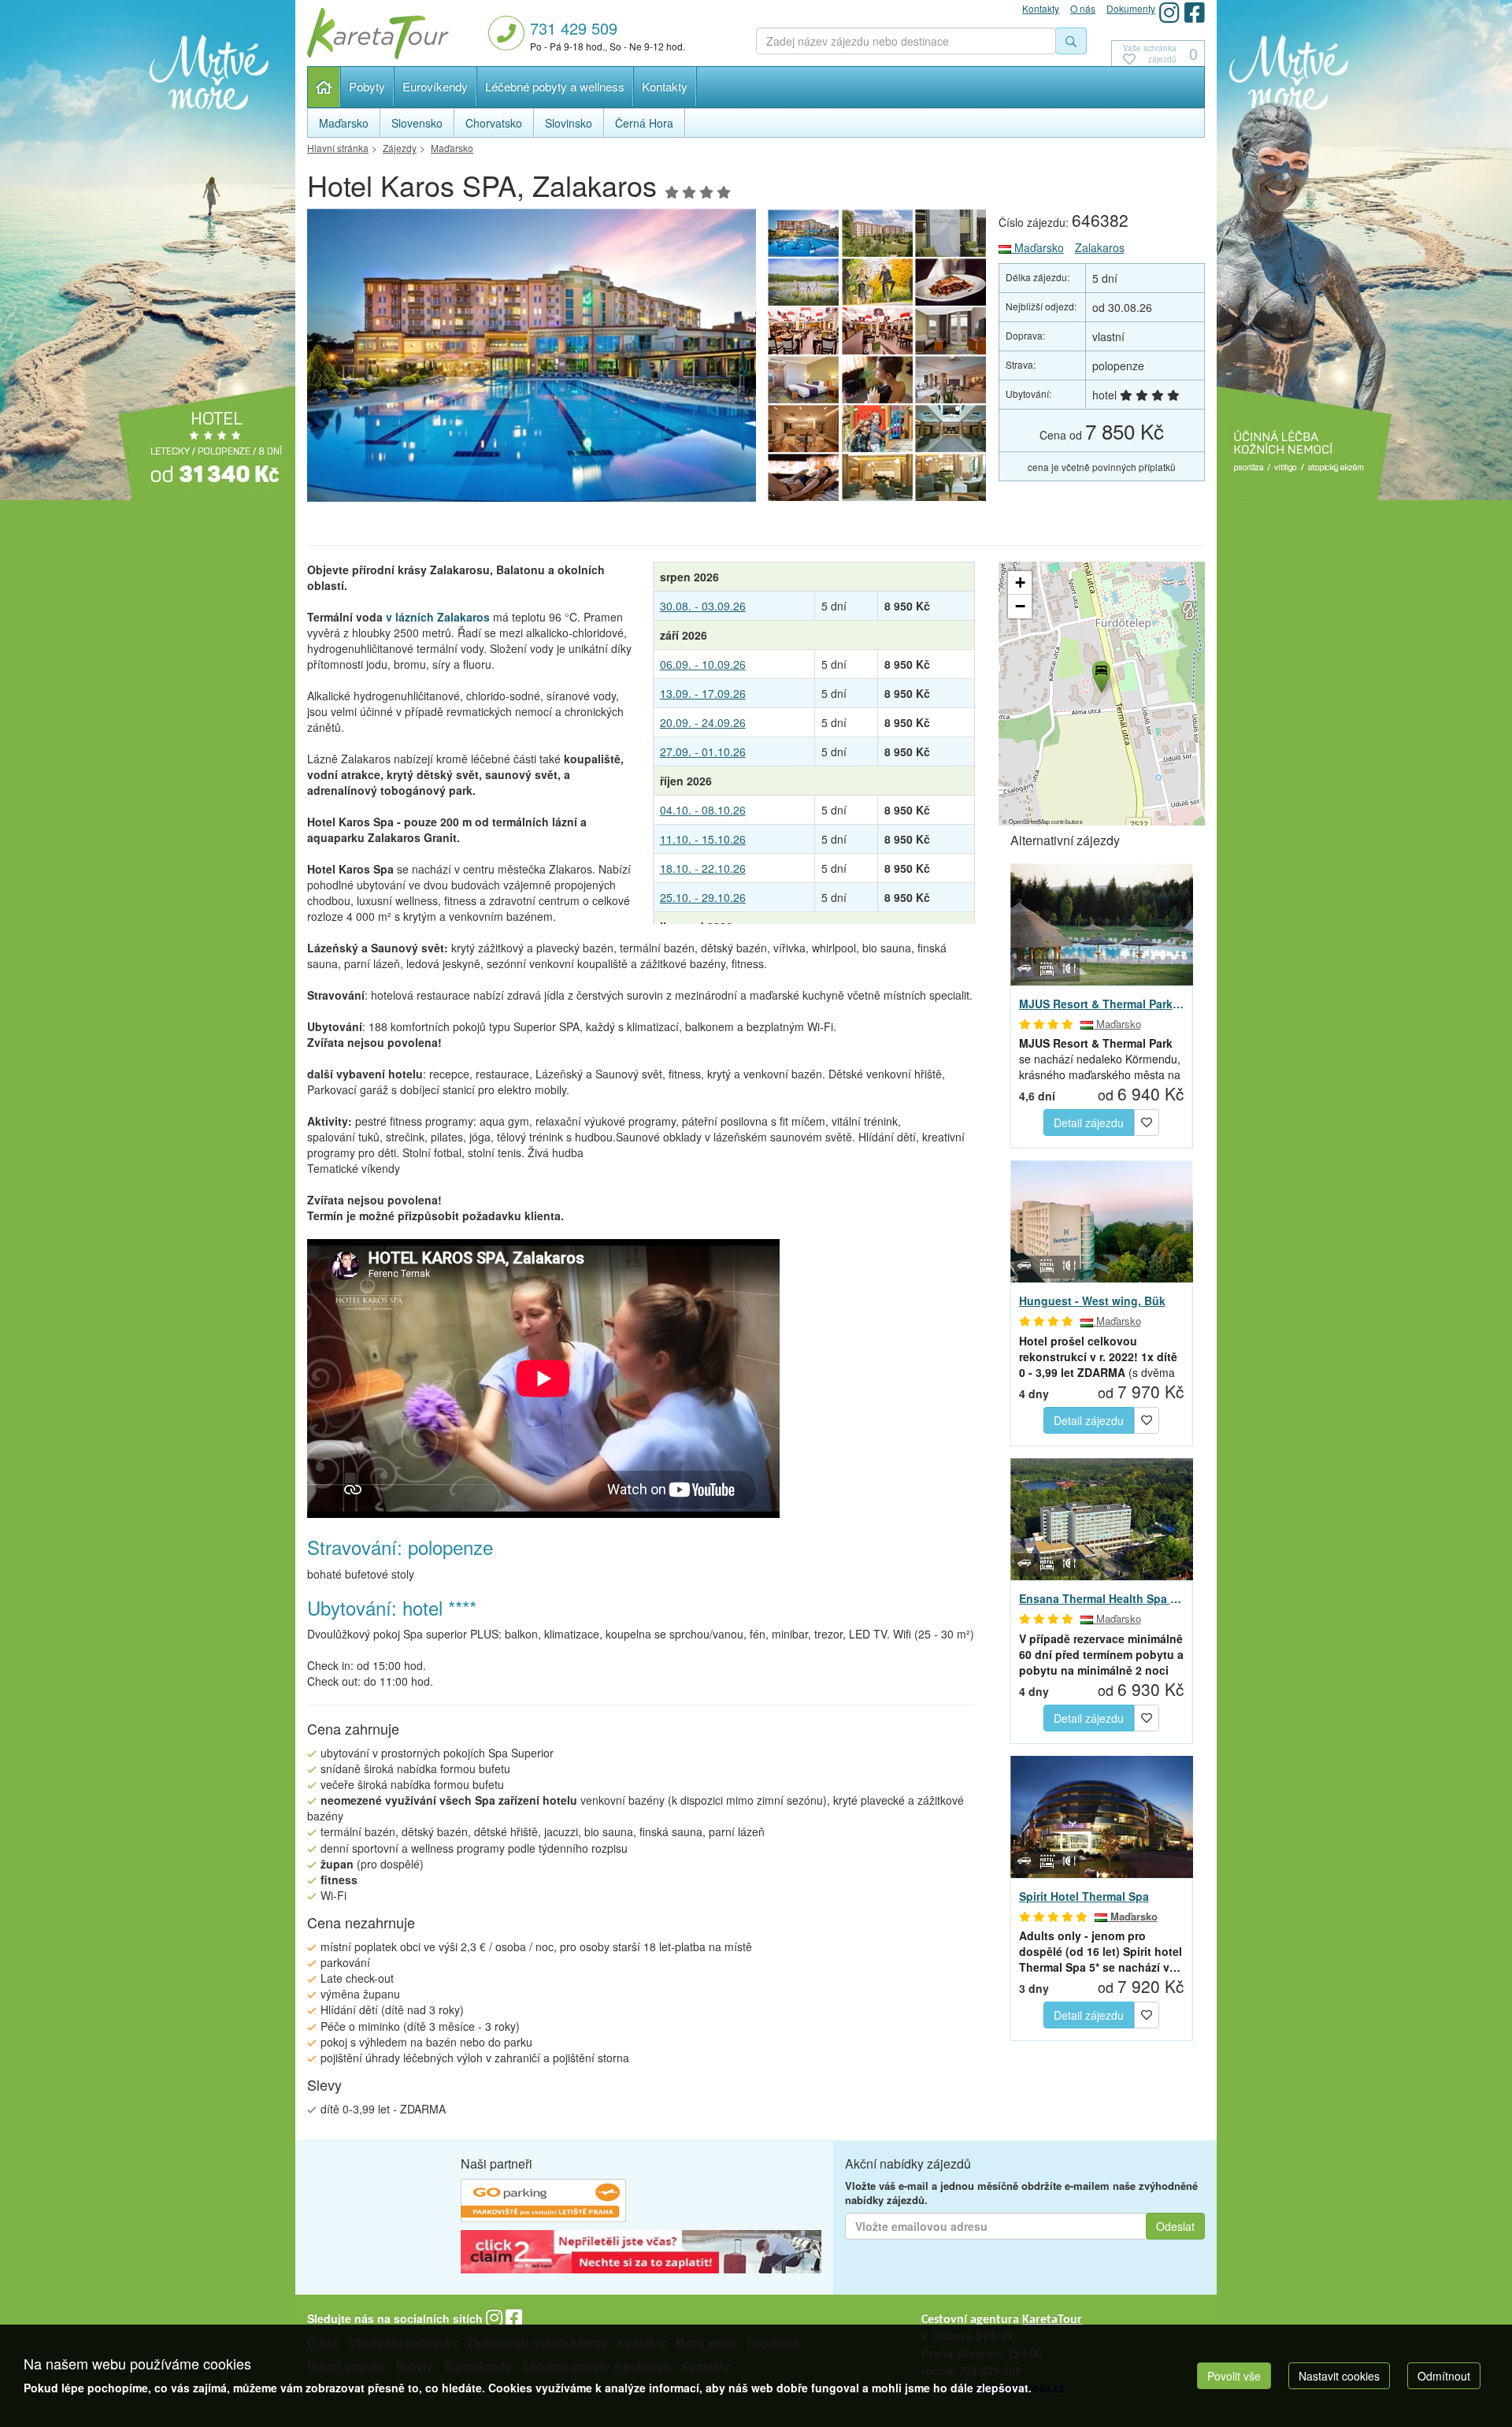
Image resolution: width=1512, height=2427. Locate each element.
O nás (1083, 8)
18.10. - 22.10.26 (703, 868)
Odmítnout (1444, 2376)
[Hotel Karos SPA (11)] (877, 282)
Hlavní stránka (324, 87)
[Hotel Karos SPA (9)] (803, 331)
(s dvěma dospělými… (1098, 1356)
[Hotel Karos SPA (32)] (877, 429)
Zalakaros (1100, 247)
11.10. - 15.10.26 (703, 839)
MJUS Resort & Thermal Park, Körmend (1102, 1004)
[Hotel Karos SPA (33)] (803, 429)
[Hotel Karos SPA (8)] (877, 331)
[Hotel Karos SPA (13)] (951, 233)
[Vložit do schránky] (1147, 1121)
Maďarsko (1038, 247)
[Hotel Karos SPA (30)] (803, 477)
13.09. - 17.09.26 (703, 693)
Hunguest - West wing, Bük (1092, 1301)
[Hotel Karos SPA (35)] (877, 380)
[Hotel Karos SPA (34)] (951, 380)
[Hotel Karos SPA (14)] (532, 360)
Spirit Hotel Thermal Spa (1084, 1896)
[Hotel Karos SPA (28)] (951, 477)
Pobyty (367, 86)
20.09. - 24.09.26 (703, 722)
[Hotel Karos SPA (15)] (877, 233)
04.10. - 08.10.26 (703, 810)
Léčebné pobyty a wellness (555, 86)
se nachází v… (1101, 1951)
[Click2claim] (641, 2254)
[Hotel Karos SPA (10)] (951, 282)
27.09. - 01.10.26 (703, 751)
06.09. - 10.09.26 (703, 664)
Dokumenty (1131, 8)
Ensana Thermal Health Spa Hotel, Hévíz (1102, 1598)
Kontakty (665, 86)
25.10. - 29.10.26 (703, 897)
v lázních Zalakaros (438, 617)
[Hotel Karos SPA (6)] (803, 380)
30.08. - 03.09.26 (703, 606)
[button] (1100, 674)
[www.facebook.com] (1195, 12)
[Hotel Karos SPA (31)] (951, 429)
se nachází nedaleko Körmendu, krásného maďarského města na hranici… (1100, 1059)
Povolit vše (1234, 2376)
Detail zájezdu (1089, 1123)
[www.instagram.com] (1169, 12)
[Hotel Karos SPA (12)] (803, 282)
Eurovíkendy (435, 86)
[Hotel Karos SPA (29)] (877, 477)
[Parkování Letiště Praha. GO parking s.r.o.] (543, 2202)
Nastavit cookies (1339, 2376)
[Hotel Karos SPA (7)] (951, 331)
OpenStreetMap (1029, 821)
